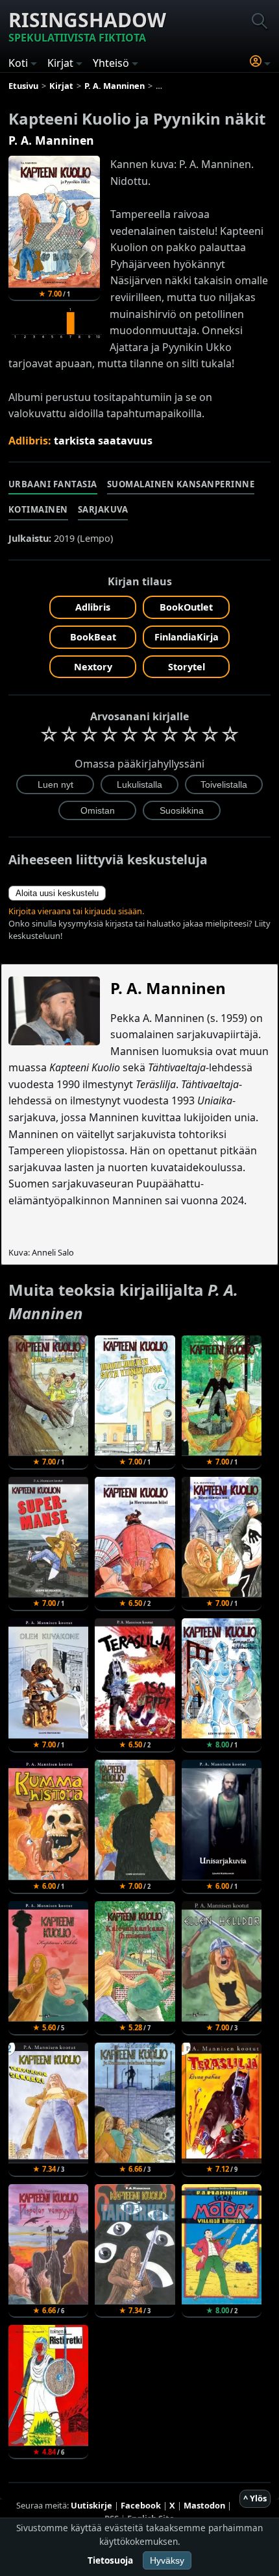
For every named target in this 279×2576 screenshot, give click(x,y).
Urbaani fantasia (53, 484)
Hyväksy (167, 2560)
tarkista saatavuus (103, 441)
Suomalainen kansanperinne (181, 484)
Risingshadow (87, 26)
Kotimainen (38, 509)
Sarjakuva (103, 509)
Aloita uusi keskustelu (57, 893)
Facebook (141, 2505)
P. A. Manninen (51, 140)
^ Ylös (255, 2498)
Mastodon (204, 2505)
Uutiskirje (91, 2505)
